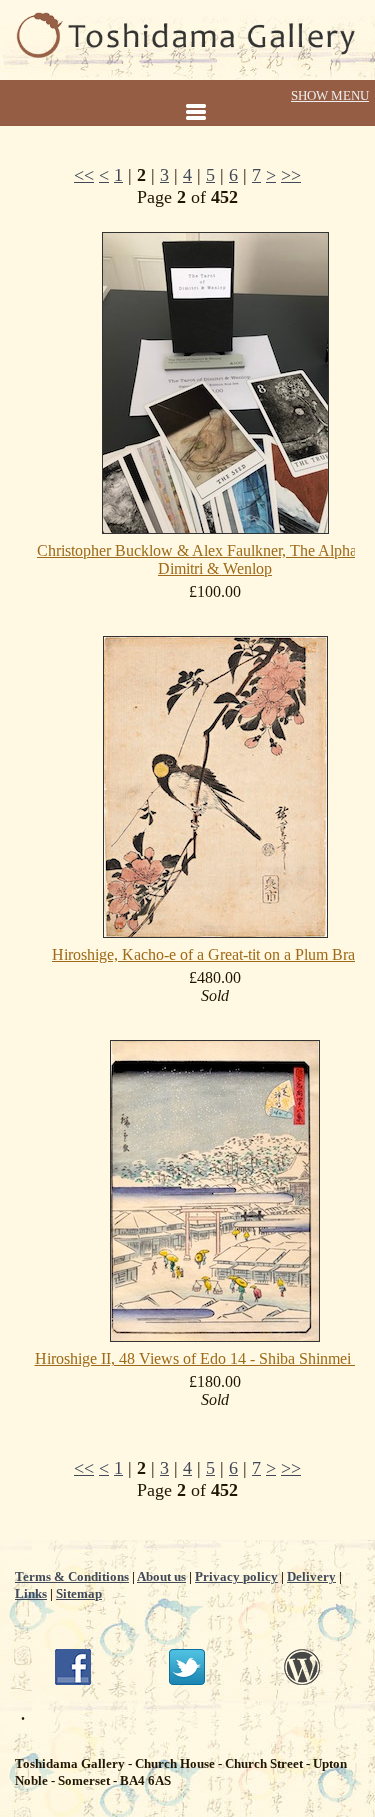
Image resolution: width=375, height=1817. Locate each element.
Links (31, 1593)
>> (291, 175)
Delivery (311, 1576)
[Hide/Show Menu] (187, 104)
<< (84, 175)
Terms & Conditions (72, 1576)
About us (161, 1576)
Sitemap (79, 1593)
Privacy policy (236, 1576)
